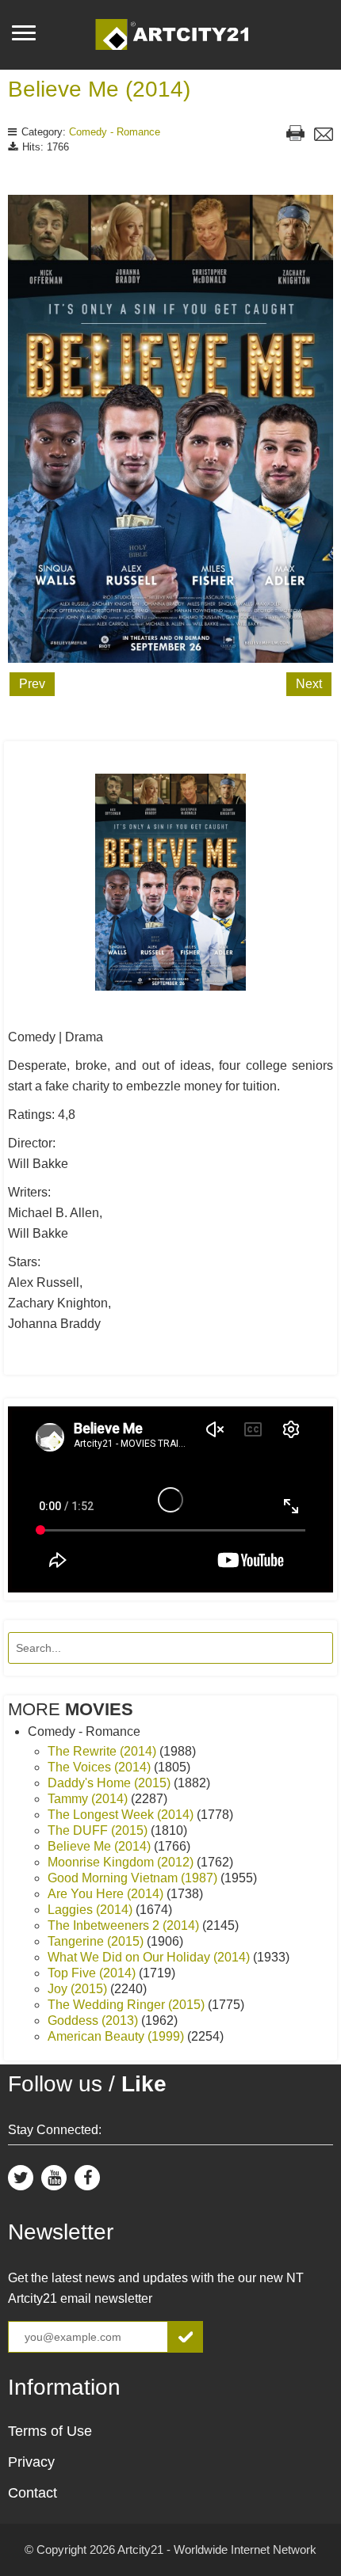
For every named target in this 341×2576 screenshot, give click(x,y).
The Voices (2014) (101, 1767)
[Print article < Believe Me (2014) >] (295, 135)
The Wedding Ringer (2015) (128, 2005)
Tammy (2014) (89, 1799)
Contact (33, 2493)
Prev (32, 684)
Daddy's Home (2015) (111, 1783)
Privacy (31, 2462)
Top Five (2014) (93, 1973)
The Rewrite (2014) (103, 1751)
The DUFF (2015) (99, 1830)
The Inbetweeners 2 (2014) (125, 1925)
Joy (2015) (79, 1989)
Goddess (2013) (94, 2020)
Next (309, 684)
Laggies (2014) (92, 1910)
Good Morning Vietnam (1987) (134, 1878)
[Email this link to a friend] (324, 136)
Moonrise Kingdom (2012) (122, 1862)
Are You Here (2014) (107, 1894)
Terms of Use (50, 2431)
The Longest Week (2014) (122, 1815)
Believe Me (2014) (99, 89)
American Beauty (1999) (117, 2036)
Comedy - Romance (115, 132)
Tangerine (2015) (97, 1941)
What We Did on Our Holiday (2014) (150, 1957)
